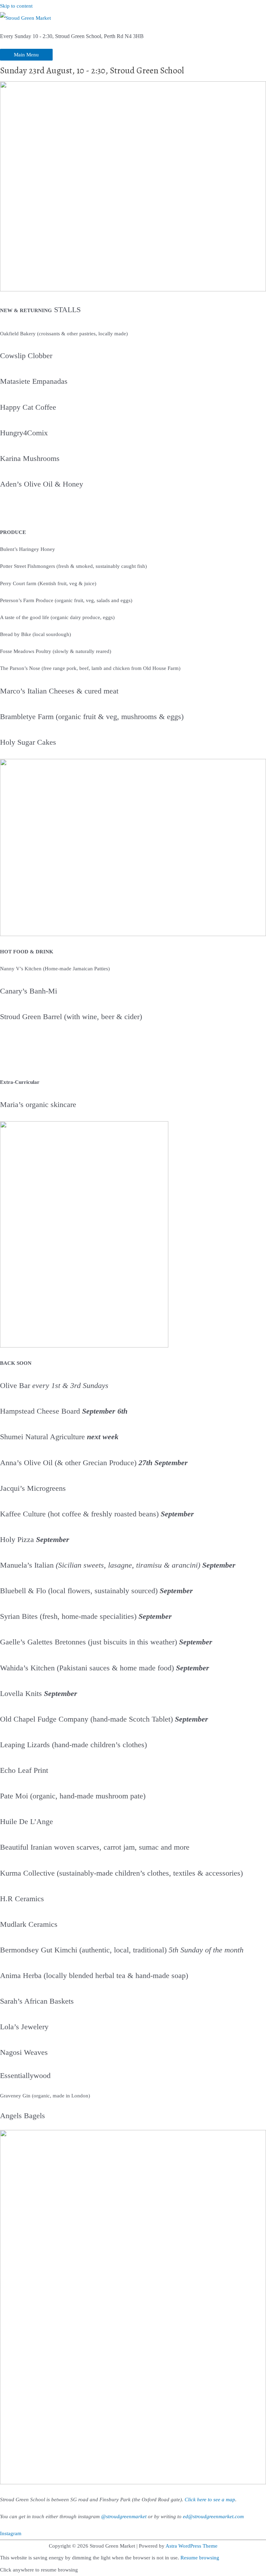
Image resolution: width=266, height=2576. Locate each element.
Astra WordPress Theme (192, 2546)
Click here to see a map (210, 2500)
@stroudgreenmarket (124, 2516)
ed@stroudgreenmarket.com (213, 2516)
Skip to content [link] (16, 6)
